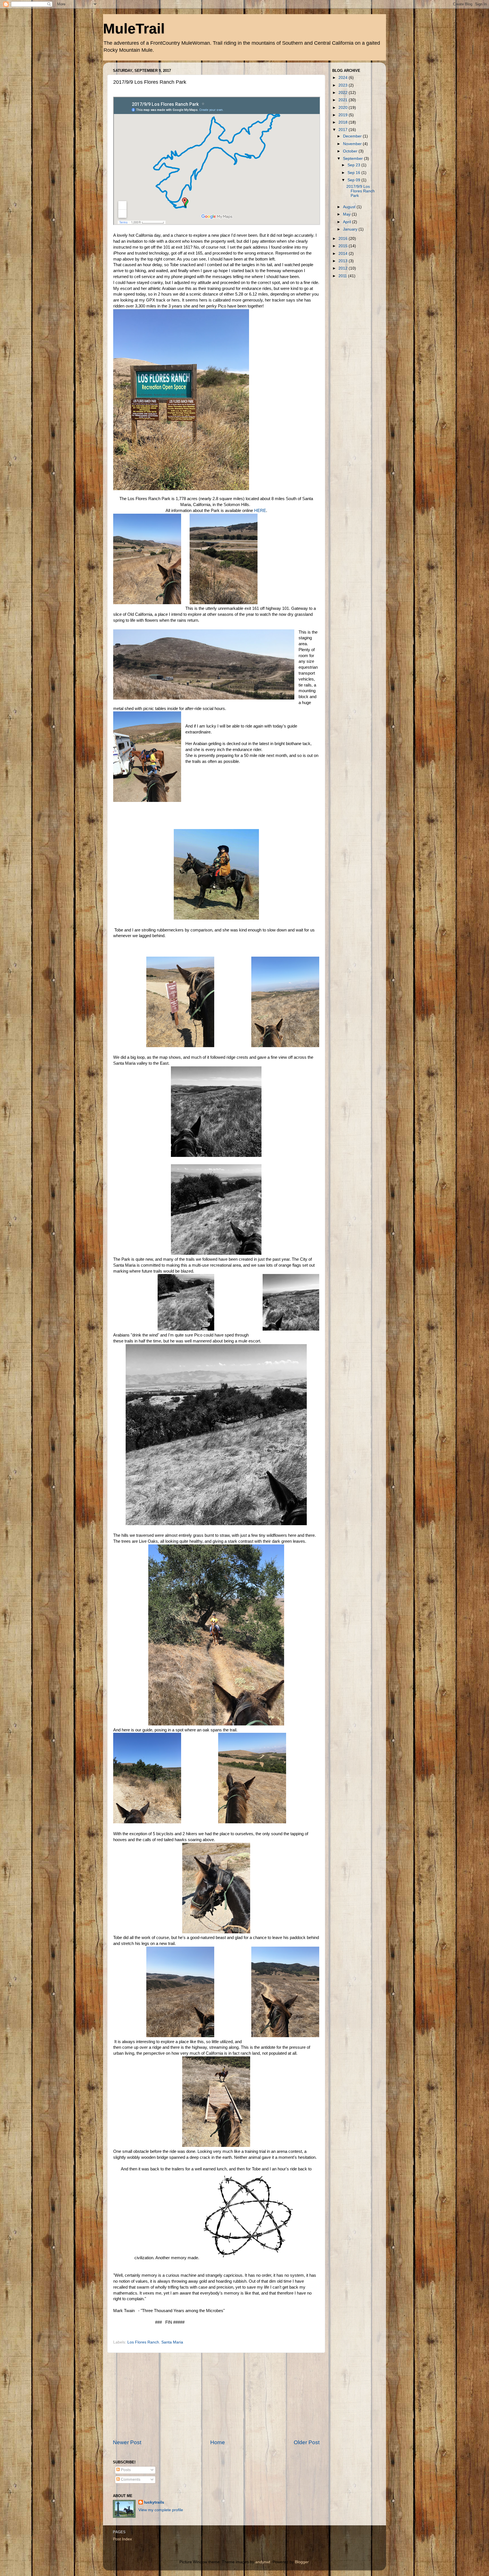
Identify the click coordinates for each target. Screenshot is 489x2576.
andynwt (263, 2562)
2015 (344, 246)
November (353, 144)
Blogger (302, 2562)
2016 (344, 239)
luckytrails (154, 2502)
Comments (130, 2479)
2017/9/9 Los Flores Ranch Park (361, 191)
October (351, 151)
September (353, 159)
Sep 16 (354, 173)
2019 (344, 115)
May (347, 214)
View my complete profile (161, 2510)
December (353, 136)
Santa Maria (172, 2342)
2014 (344, 254)
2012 (344, 268)
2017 (344, 130)
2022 (344, 93)
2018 (344, 122)
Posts (125, 2470)
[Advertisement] (216, 2396)
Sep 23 (354, 165)
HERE (260, 511)
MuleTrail (134, 29)
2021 (344, 100)
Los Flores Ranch (143, 2342)
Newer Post (127, 2442)
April (348, 222)
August (350, 207)
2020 (344, 108)
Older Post (307, 2442)
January (351, 229)
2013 (344, 261)
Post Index (122, 2539)
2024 (344, 78)
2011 (343, 276)
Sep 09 (354, 180)
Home (218, 2442)
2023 (344, 85)
